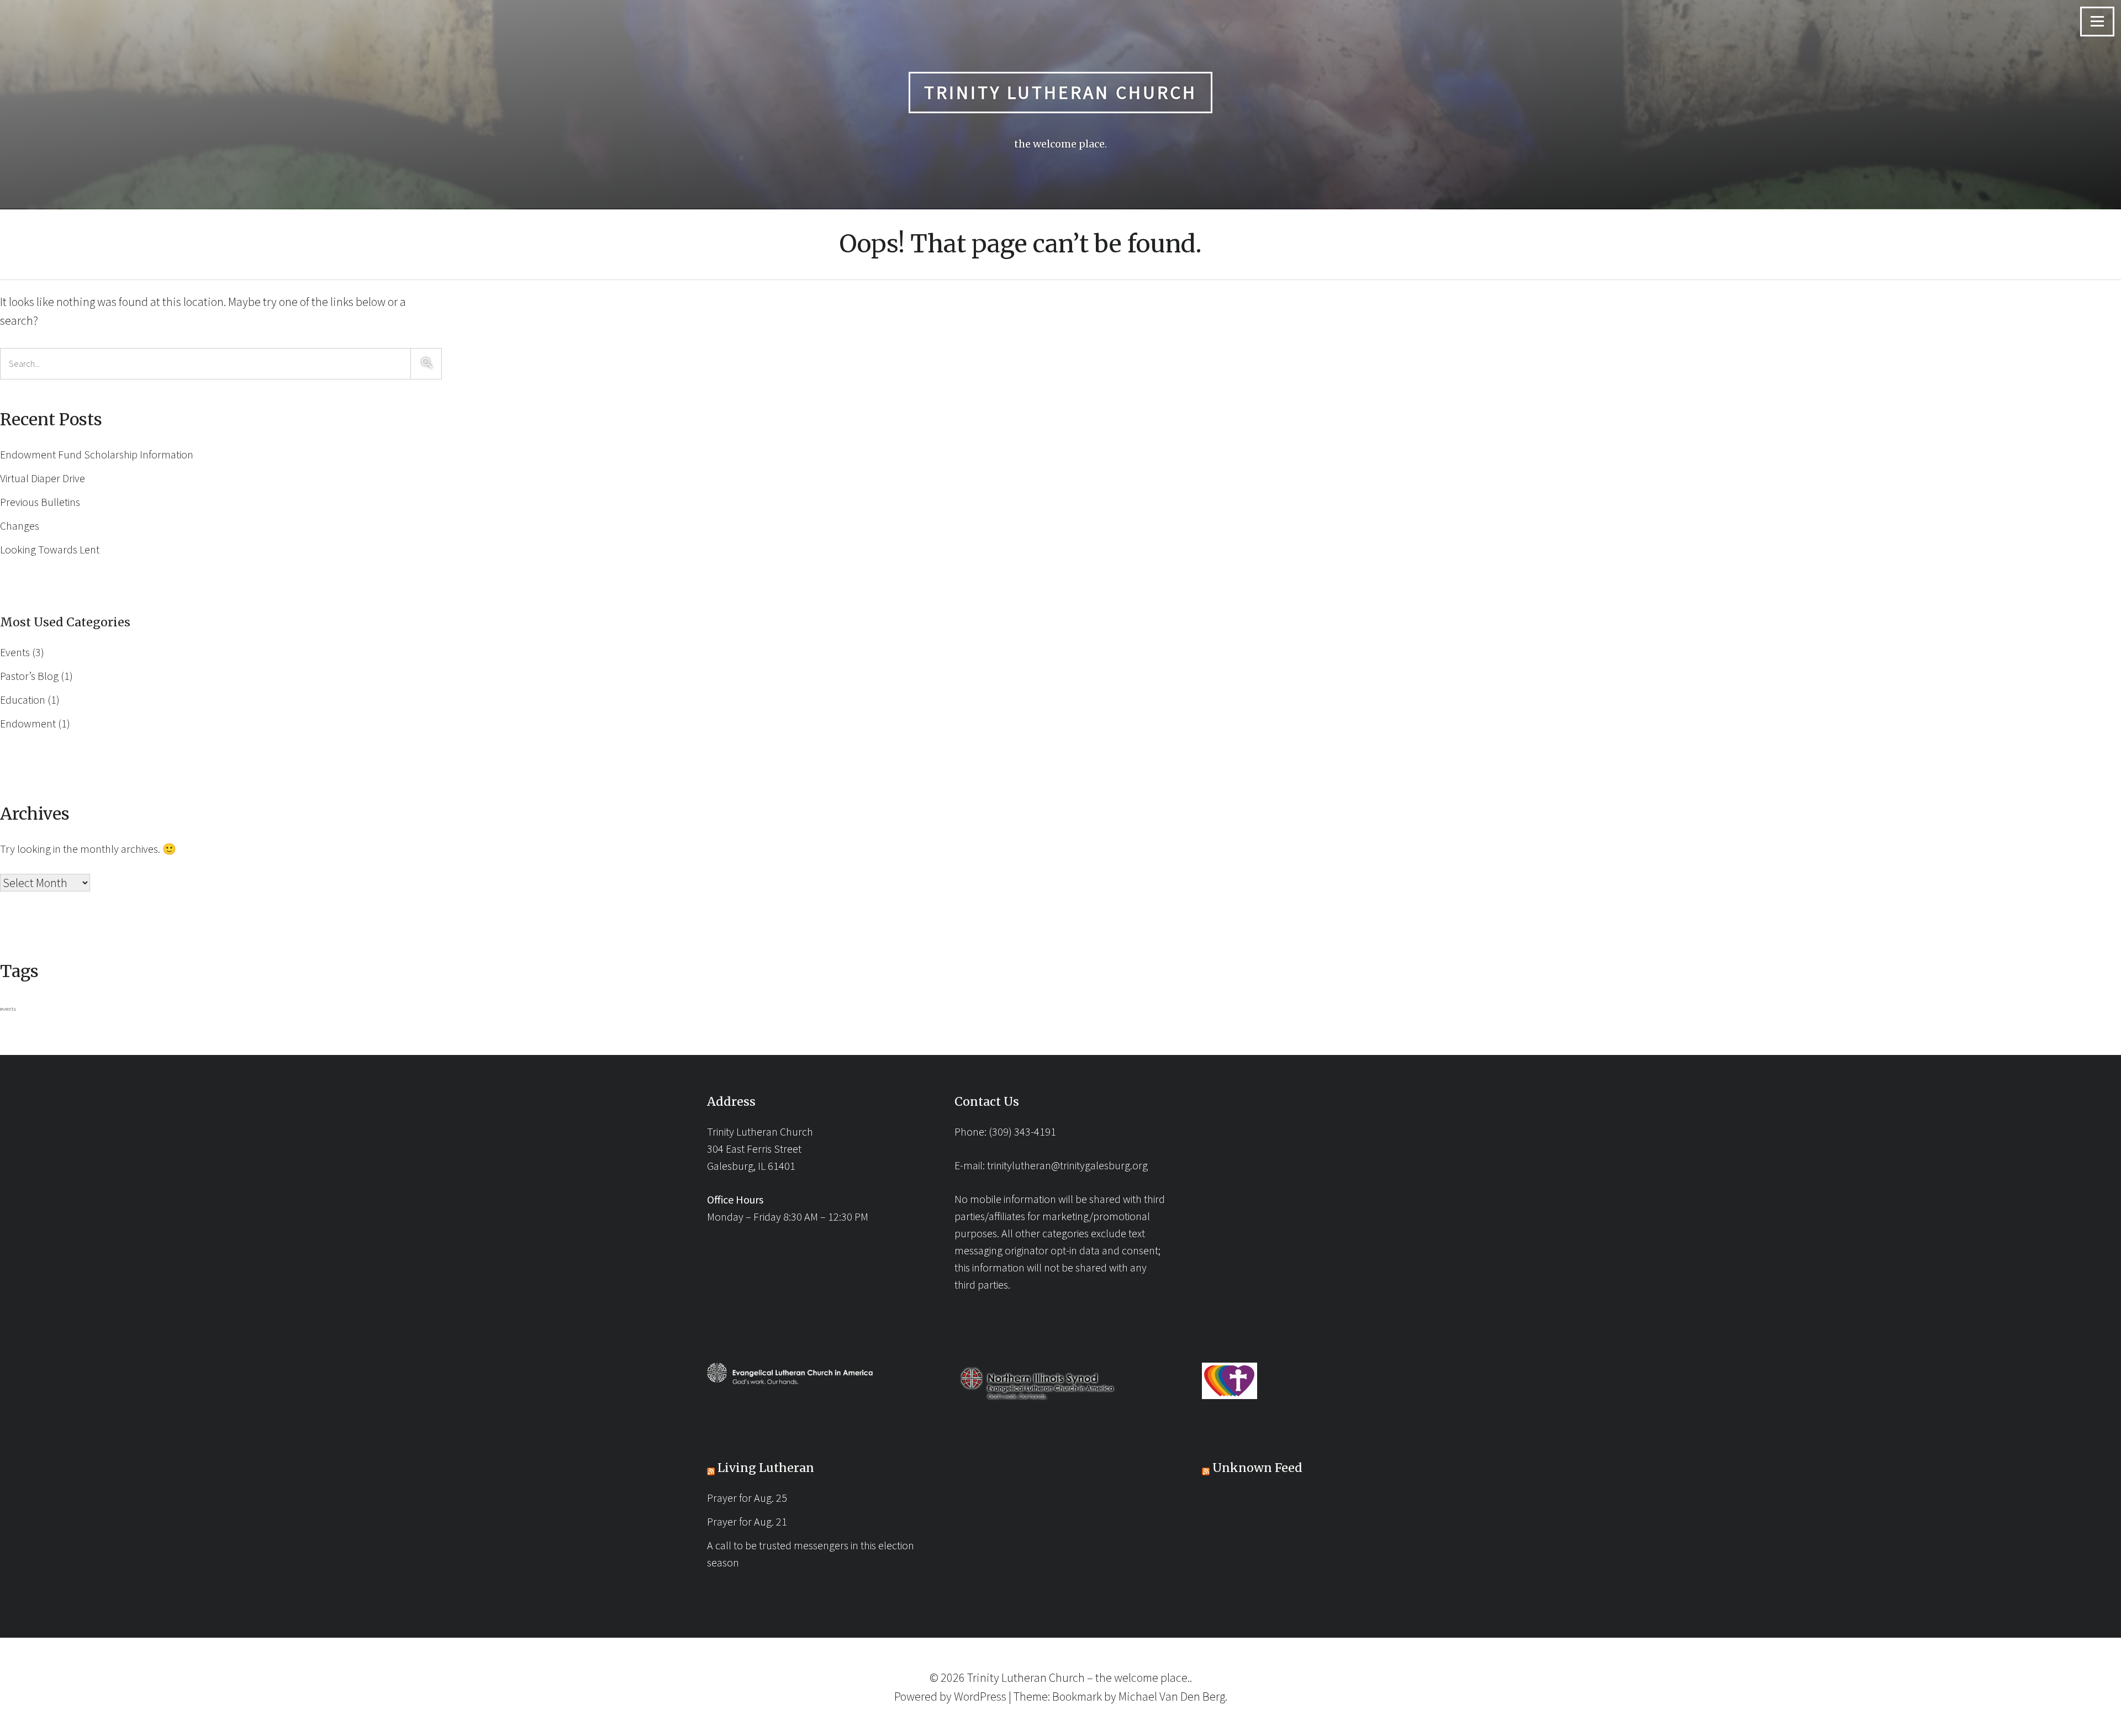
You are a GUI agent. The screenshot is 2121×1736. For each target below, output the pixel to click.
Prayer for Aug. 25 (747, 1498)
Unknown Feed (1257, 1468)
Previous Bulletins (40, 502)
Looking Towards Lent (50, 549)
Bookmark (1077, 1696)
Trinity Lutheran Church (1060, 92)
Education (23, 700)
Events (15, 652)
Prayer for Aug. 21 (747, 1521)
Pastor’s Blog (29, 676)
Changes (20, 526)
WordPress (980, 1696)
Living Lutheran (766, 1468)
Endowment (28, 723)
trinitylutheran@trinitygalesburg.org (1067, 1165)
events (8, 1009)
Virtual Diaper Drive (43, 478)
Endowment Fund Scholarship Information (97, 454)
